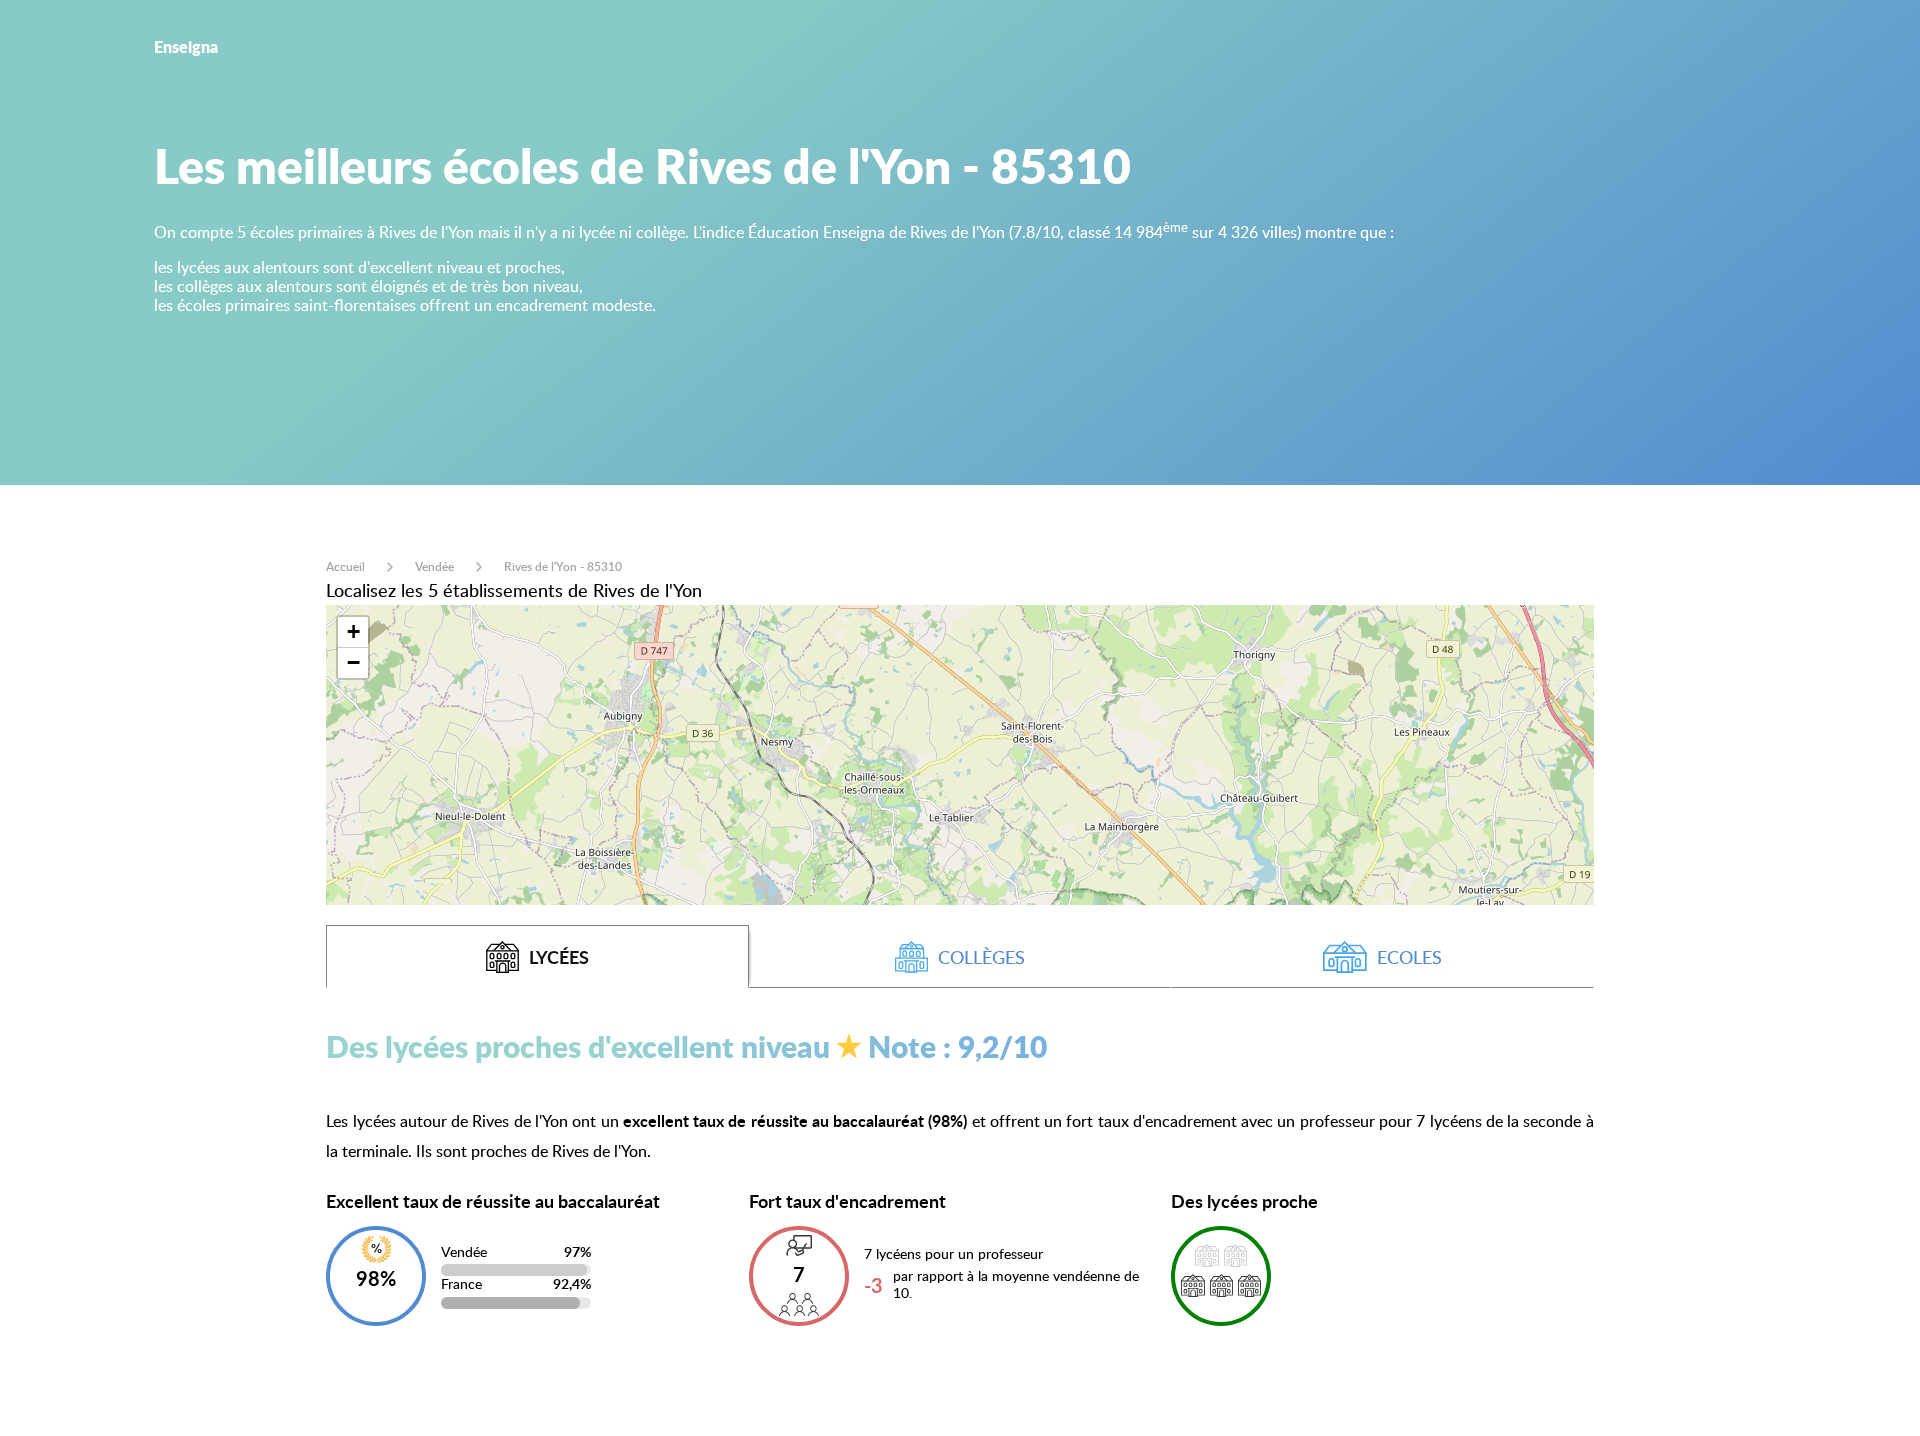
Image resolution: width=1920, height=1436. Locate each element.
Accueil (345, 566)
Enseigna (186, 46)
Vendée (434, 566)
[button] (353, 632)
